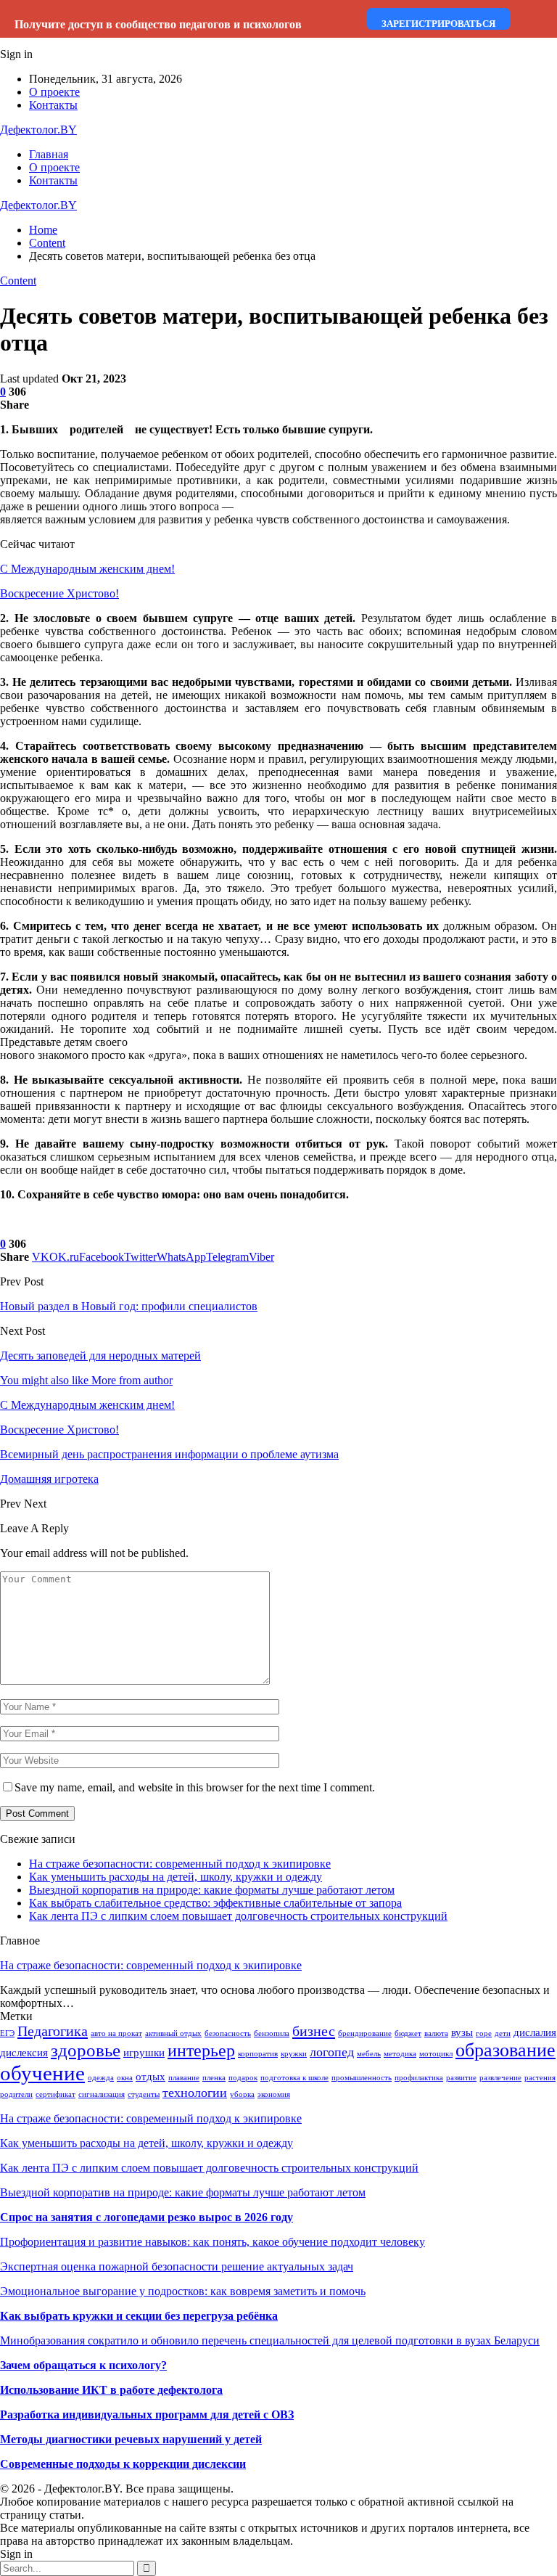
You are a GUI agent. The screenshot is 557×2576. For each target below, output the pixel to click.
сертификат (55, 2094)
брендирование (365, 2033)
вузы (462, 2032)
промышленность (362, 2078)
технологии (195, 2093)
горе (484, 2033)
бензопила (272, 2033)
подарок (243, 2078)
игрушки (144, 2053)
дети (503, 2033)
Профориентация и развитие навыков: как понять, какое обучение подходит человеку (213, 2242)
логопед (332, 2052)
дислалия (535, 2032)
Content (18, 281)
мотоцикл (436, 2054)
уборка (242, 2094)
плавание (184, 2078)
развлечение (500, 2078)
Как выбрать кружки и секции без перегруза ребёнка (139, 2316)
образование (506, 2050)
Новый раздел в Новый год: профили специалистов (129, 1306)
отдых (150, 2077)
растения (540, 2078)
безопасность (228, 2033)
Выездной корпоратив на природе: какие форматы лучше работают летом (212, 1890)
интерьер (201, 2050)
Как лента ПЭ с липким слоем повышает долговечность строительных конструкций (238, 1916)
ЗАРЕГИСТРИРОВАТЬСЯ (438, 24)
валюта (436, 2033)
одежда (101, 2078)
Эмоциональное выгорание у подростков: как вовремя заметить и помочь (183, 2291)
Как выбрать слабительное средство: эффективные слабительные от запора (215, 1903)
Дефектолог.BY (38, 130)
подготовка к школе (294, 2078)
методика (400, 2054)
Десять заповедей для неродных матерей (100, 1356)
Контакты (53, 105)
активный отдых (173, 2033)
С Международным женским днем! (87, 569)
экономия (274, 2094)
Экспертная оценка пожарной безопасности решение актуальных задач (177, 2266)
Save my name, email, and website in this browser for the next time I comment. (195, 1787)
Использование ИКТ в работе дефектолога (111, 2390)
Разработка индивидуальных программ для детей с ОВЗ (147, 2415)
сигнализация (102, 2094)
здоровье (86, 2050)
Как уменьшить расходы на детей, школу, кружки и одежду (176, 1877)
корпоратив (258, 2054)
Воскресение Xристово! (59, 593)
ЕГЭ (7, 2033)
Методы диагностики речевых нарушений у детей (131, 2439)
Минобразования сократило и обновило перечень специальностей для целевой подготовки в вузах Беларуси (270, 2340)
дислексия (24, 2053)
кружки (294, 2054)
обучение (42, 2073)
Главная (49, 154)
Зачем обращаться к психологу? (83, 2365)
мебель (369, 2054)
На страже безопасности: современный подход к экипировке (180, 1864)
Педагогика (53, 2031)
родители (16, 2094)
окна (125, 2078)
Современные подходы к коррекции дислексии (123, 2464)
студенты (144, 2094)
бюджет (408, 2033)
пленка (214, 2078)
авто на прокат (116, 2033)
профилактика (419, 2078)
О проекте (54, 92)
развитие (461, 2078)
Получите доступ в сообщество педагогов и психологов (158, 24)
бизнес (314, 2031)
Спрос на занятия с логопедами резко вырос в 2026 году (147, 2217)
